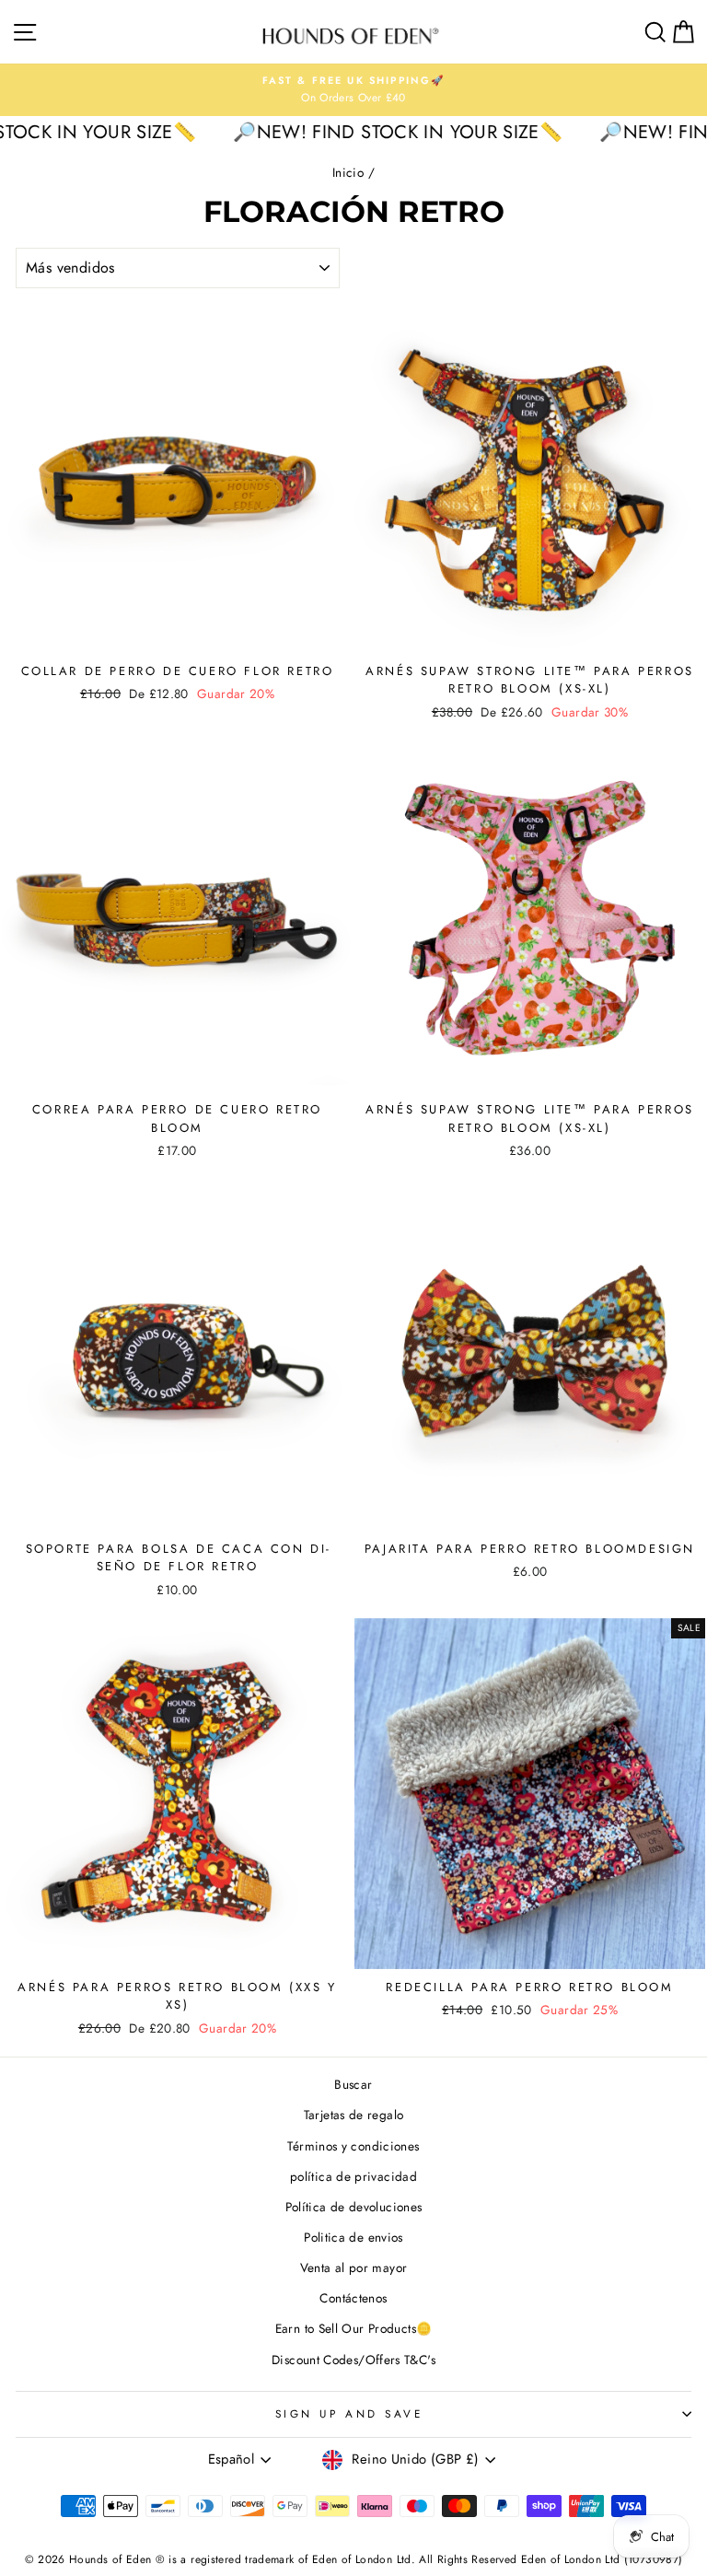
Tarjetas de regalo (354, 2115)
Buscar (353, 2084)
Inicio (348, 172)
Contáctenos (353, 2298)
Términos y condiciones (353, 2146)
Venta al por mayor (354, 2267)
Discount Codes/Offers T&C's (353, 2360)
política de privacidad (353, 2176)
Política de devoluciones (354, 2207)
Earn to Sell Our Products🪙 (354, 2328)
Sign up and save (349, 2413)
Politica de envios (353, 2237)
